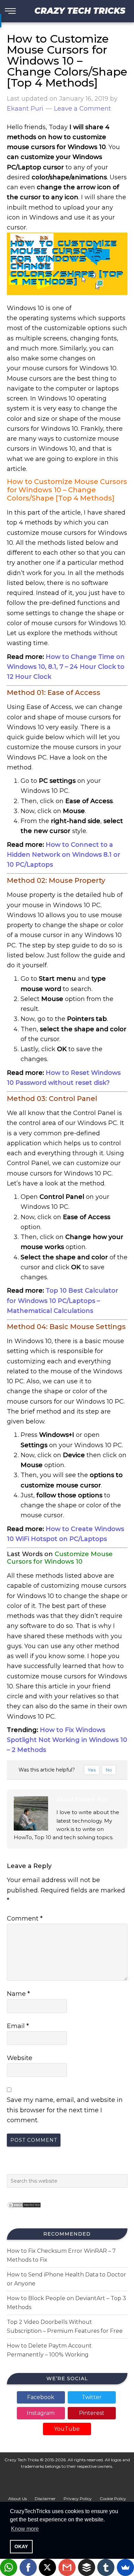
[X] (47, 2567)
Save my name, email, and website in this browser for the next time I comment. (65, 2110)
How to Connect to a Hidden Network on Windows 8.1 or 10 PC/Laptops (64, 855)
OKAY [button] (21, 2546)
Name (18, 1994)
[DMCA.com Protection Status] (24, 2210)
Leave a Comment (82, 109)
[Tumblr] (106, 2567)
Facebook (41, 2397)
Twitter (92, 2397)
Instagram (41, 2413)
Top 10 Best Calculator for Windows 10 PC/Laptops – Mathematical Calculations (63, 1301)
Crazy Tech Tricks (80, 11)
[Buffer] (87, 2567)
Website (20, 2058)
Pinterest (92, 2413)
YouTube (67, 2429)
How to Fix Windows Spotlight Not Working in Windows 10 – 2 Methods (67, 1740)
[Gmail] (67, 2567)
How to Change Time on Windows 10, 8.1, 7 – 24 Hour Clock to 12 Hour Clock (66, 667)
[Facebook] (28, 2567)
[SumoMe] (125, 2567)
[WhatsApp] (9, 2567)
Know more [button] (25, 2529)
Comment (25, 1919)
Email (18, 2026)
